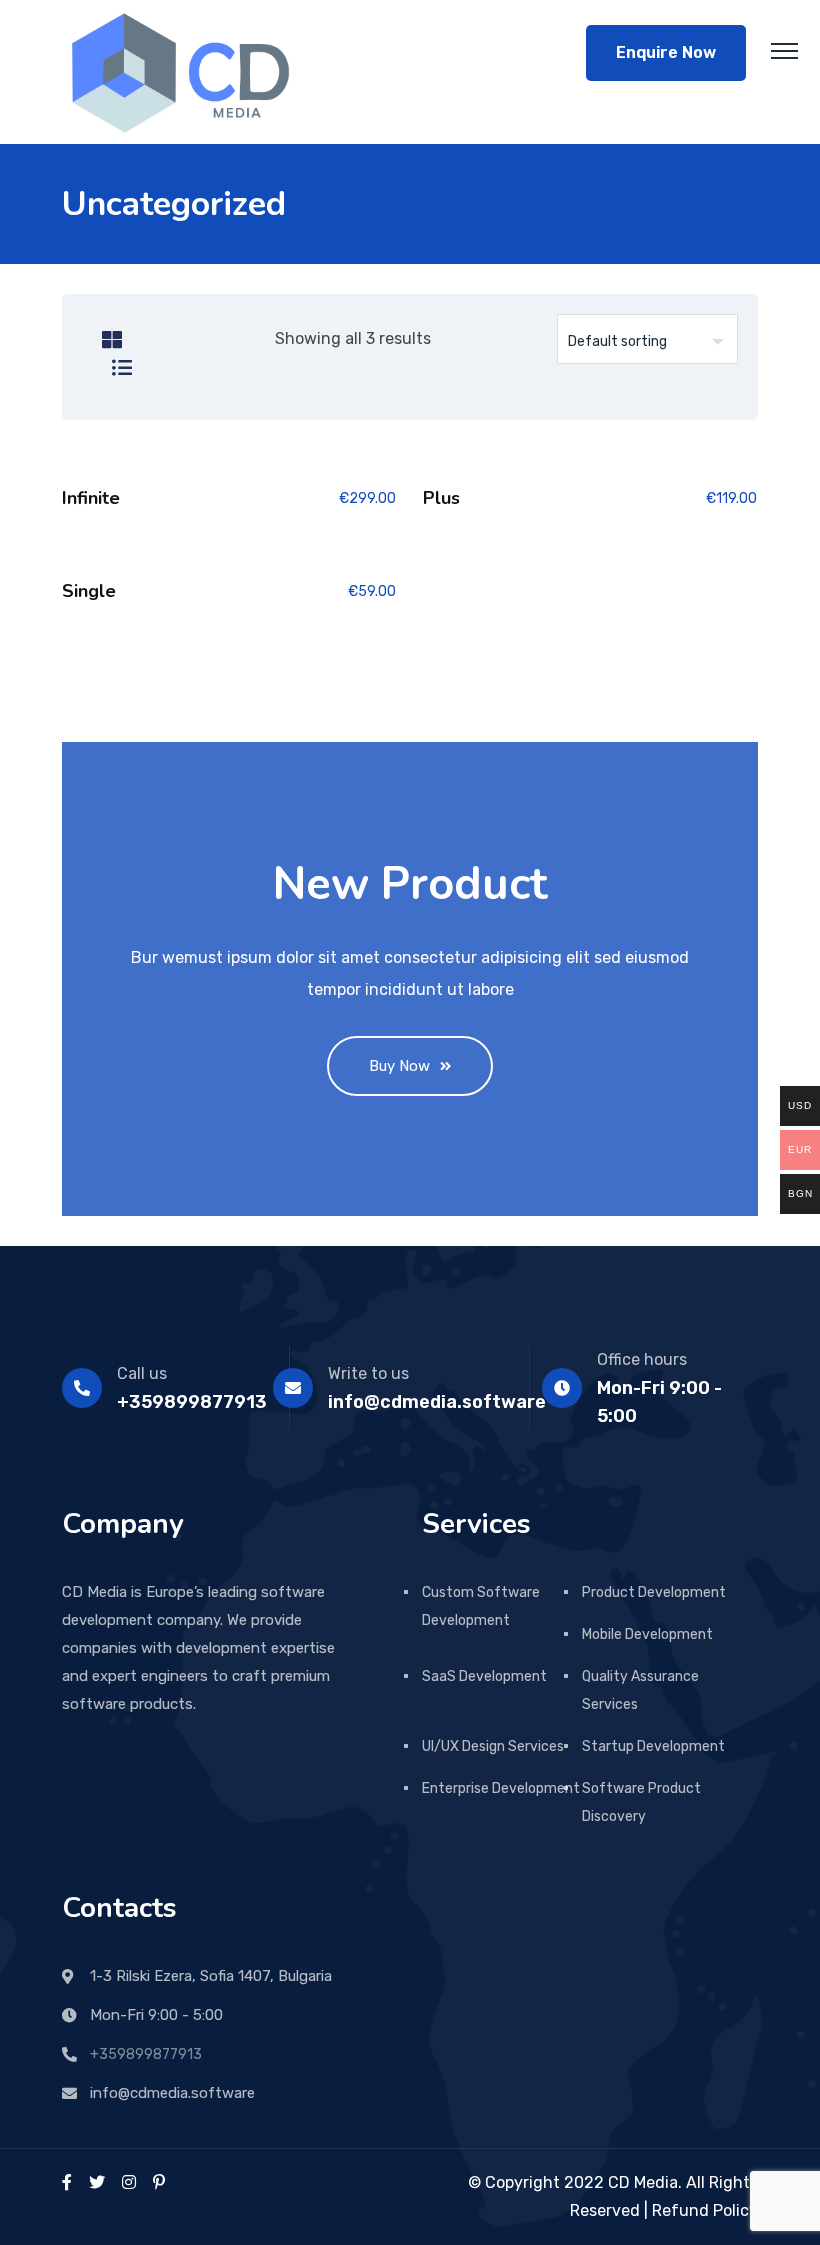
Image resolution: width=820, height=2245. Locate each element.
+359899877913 (146, 2054)
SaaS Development (484, 1676)
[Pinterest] (159, 2182)
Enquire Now (666, 52)
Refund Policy (705, 2210)
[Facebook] (67, 2182)
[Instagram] (129, 2182)
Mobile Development (647, 1634)
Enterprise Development (501, 1788)
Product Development (654, 1592)
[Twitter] (97, 2182)
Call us (142, 1373)
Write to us (368, 1373)
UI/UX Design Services (493, 1746)
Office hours (642, 1359)
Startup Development (653, 1746)
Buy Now (399, 1066)
